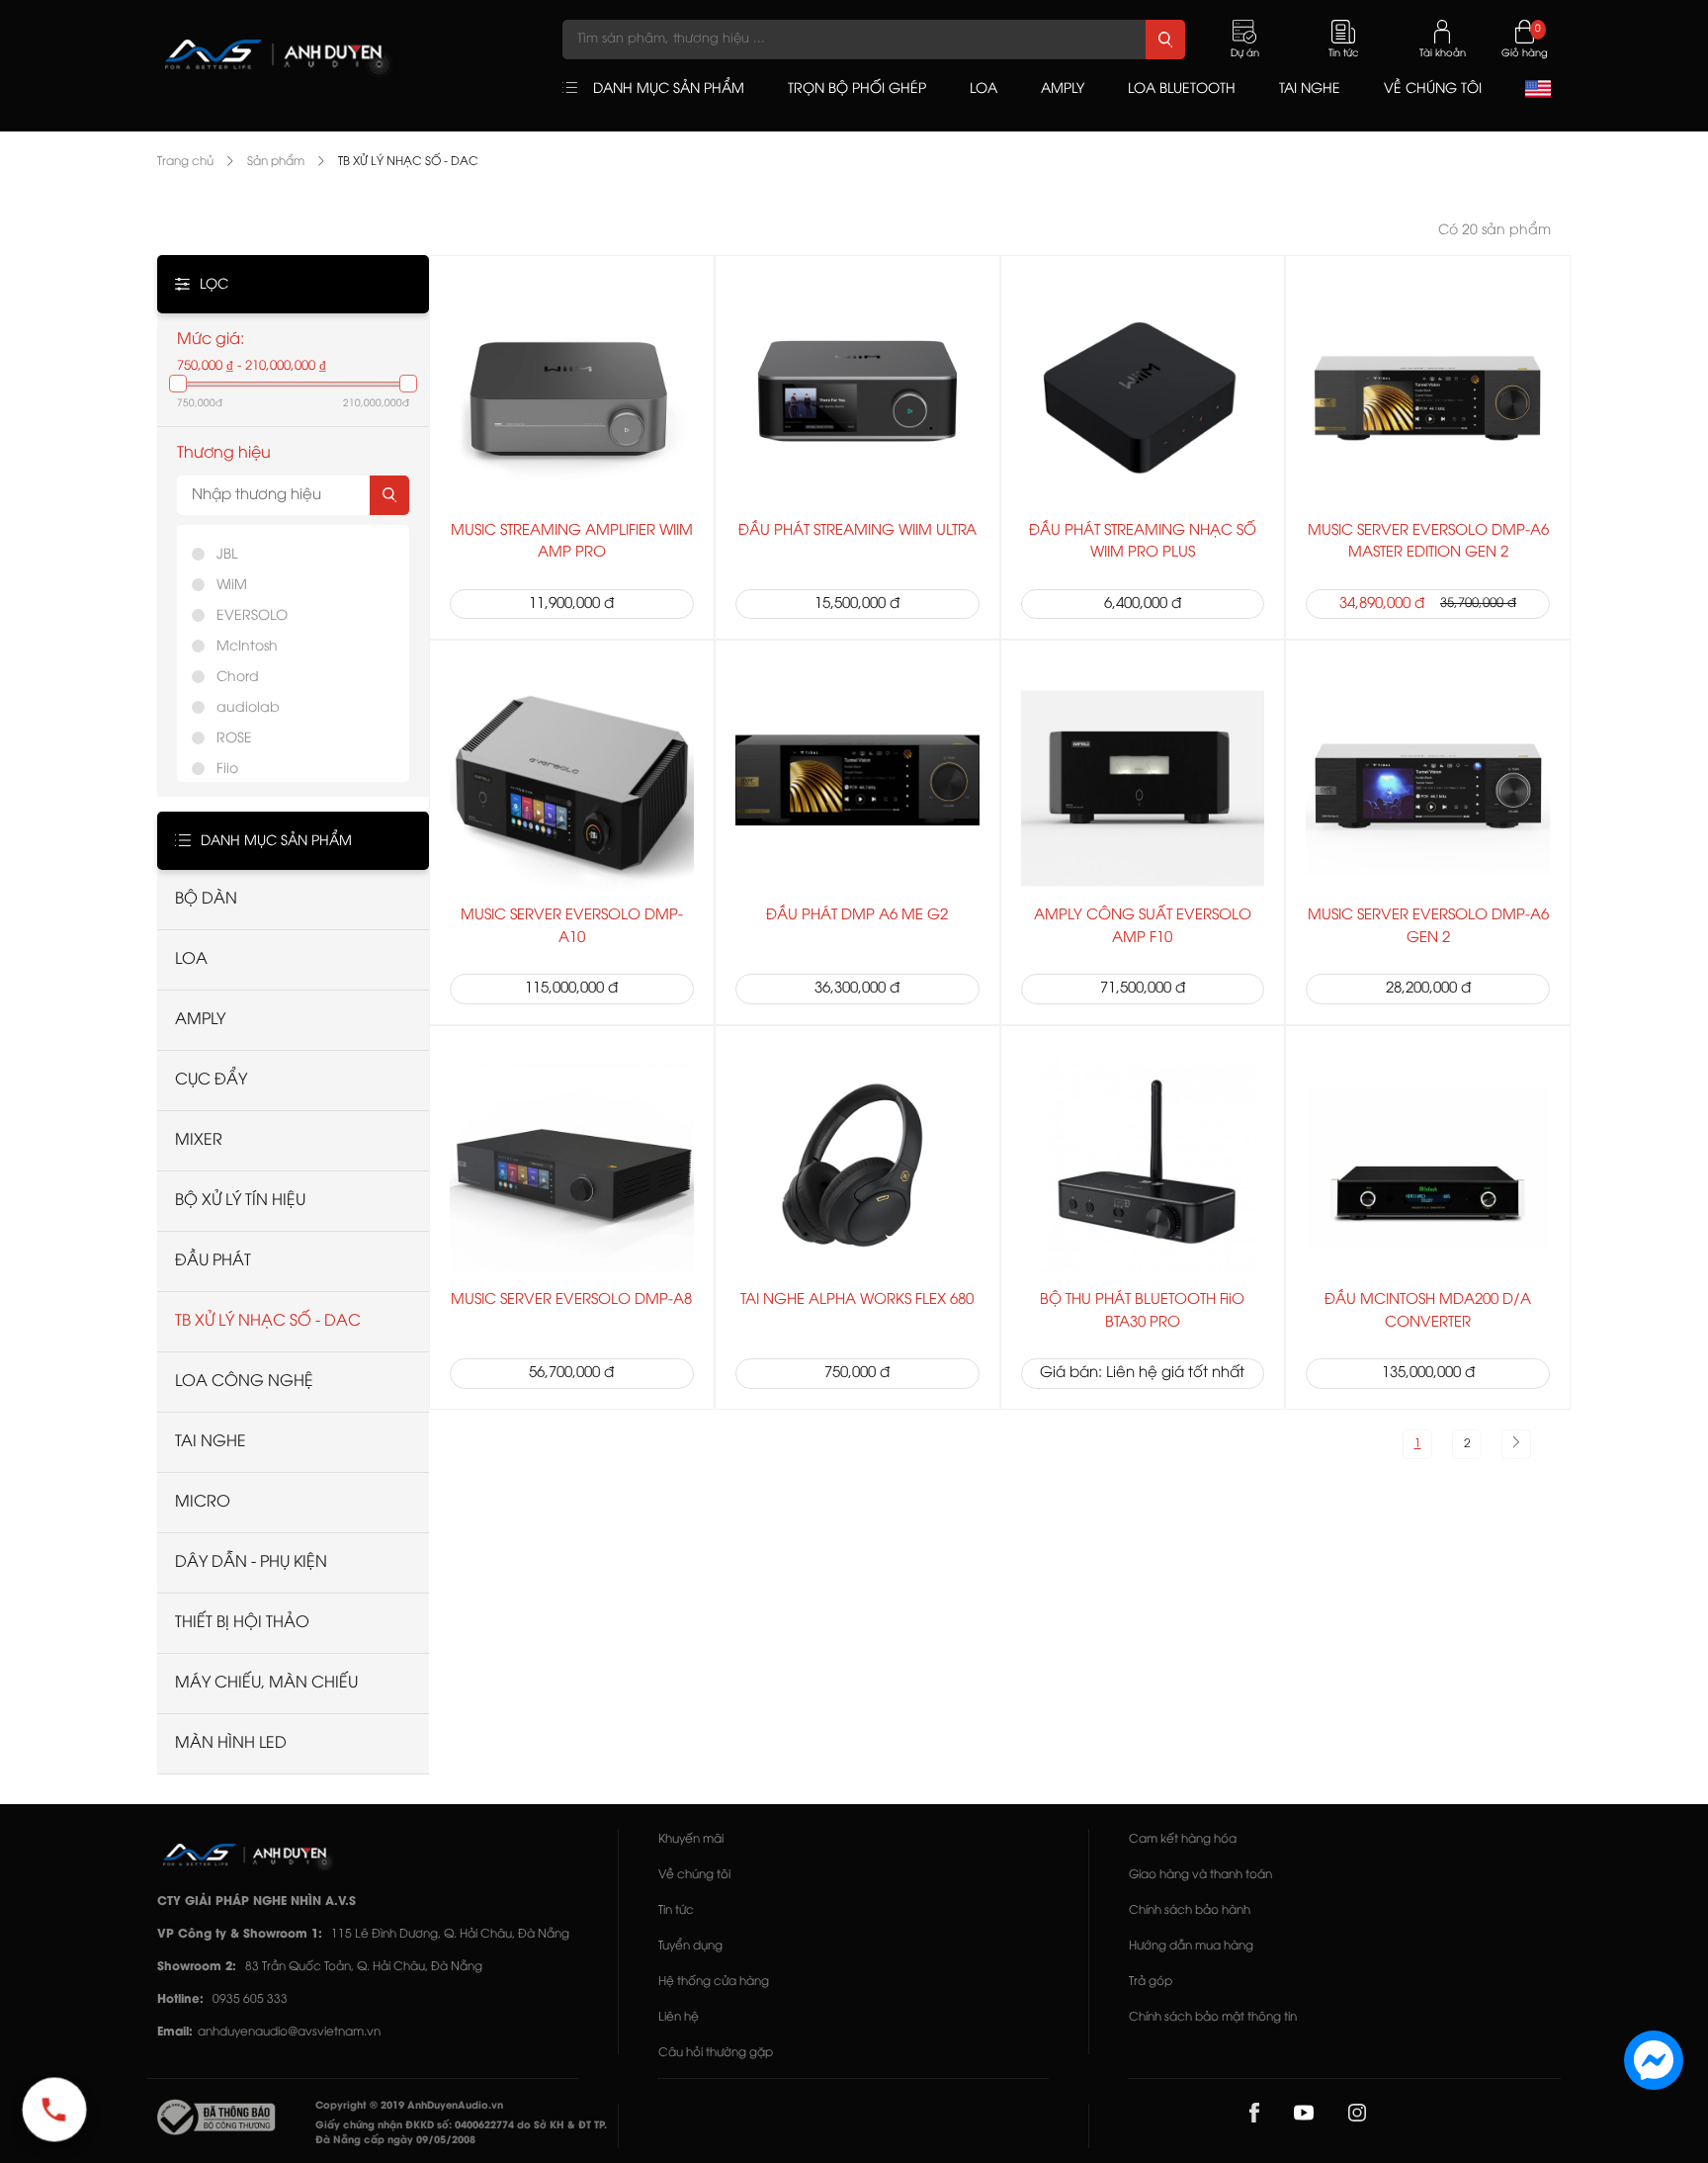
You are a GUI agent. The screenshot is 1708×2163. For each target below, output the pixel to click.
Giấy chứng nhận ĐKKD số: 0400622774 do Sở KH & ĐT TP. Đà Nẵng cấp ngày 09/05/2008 (461, 2133)
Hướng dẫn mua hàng (1191, 1946)
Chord (238, 678)
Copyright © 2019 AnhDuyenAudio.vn (409, 2106)
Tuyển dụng (690, 1946)
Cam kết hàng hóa (1183, 1839)
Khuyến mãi (691, 1839)
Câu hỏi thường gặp (716, 2053)
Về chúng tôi (694, 1875)
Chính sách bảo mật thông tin (1213, 2017)
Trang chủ (185, 162)
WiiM (232, 586)
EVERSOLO (252, 616)
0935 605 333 (250, 1999)
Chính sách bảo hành (1190, 1910)
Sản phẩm (276, 162)
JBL (227, 555)
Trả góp (1151, 1982)
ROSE (234, 739)
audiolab (248, 708)
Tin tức (676, 1910)
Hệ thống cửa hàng (714, 1982)
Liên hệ (679, 2017)
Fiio (227, 770)
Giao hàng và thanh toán (1200, 1875)
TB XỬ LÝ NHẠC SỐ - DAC (408, 162)
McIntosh (247, 647)
